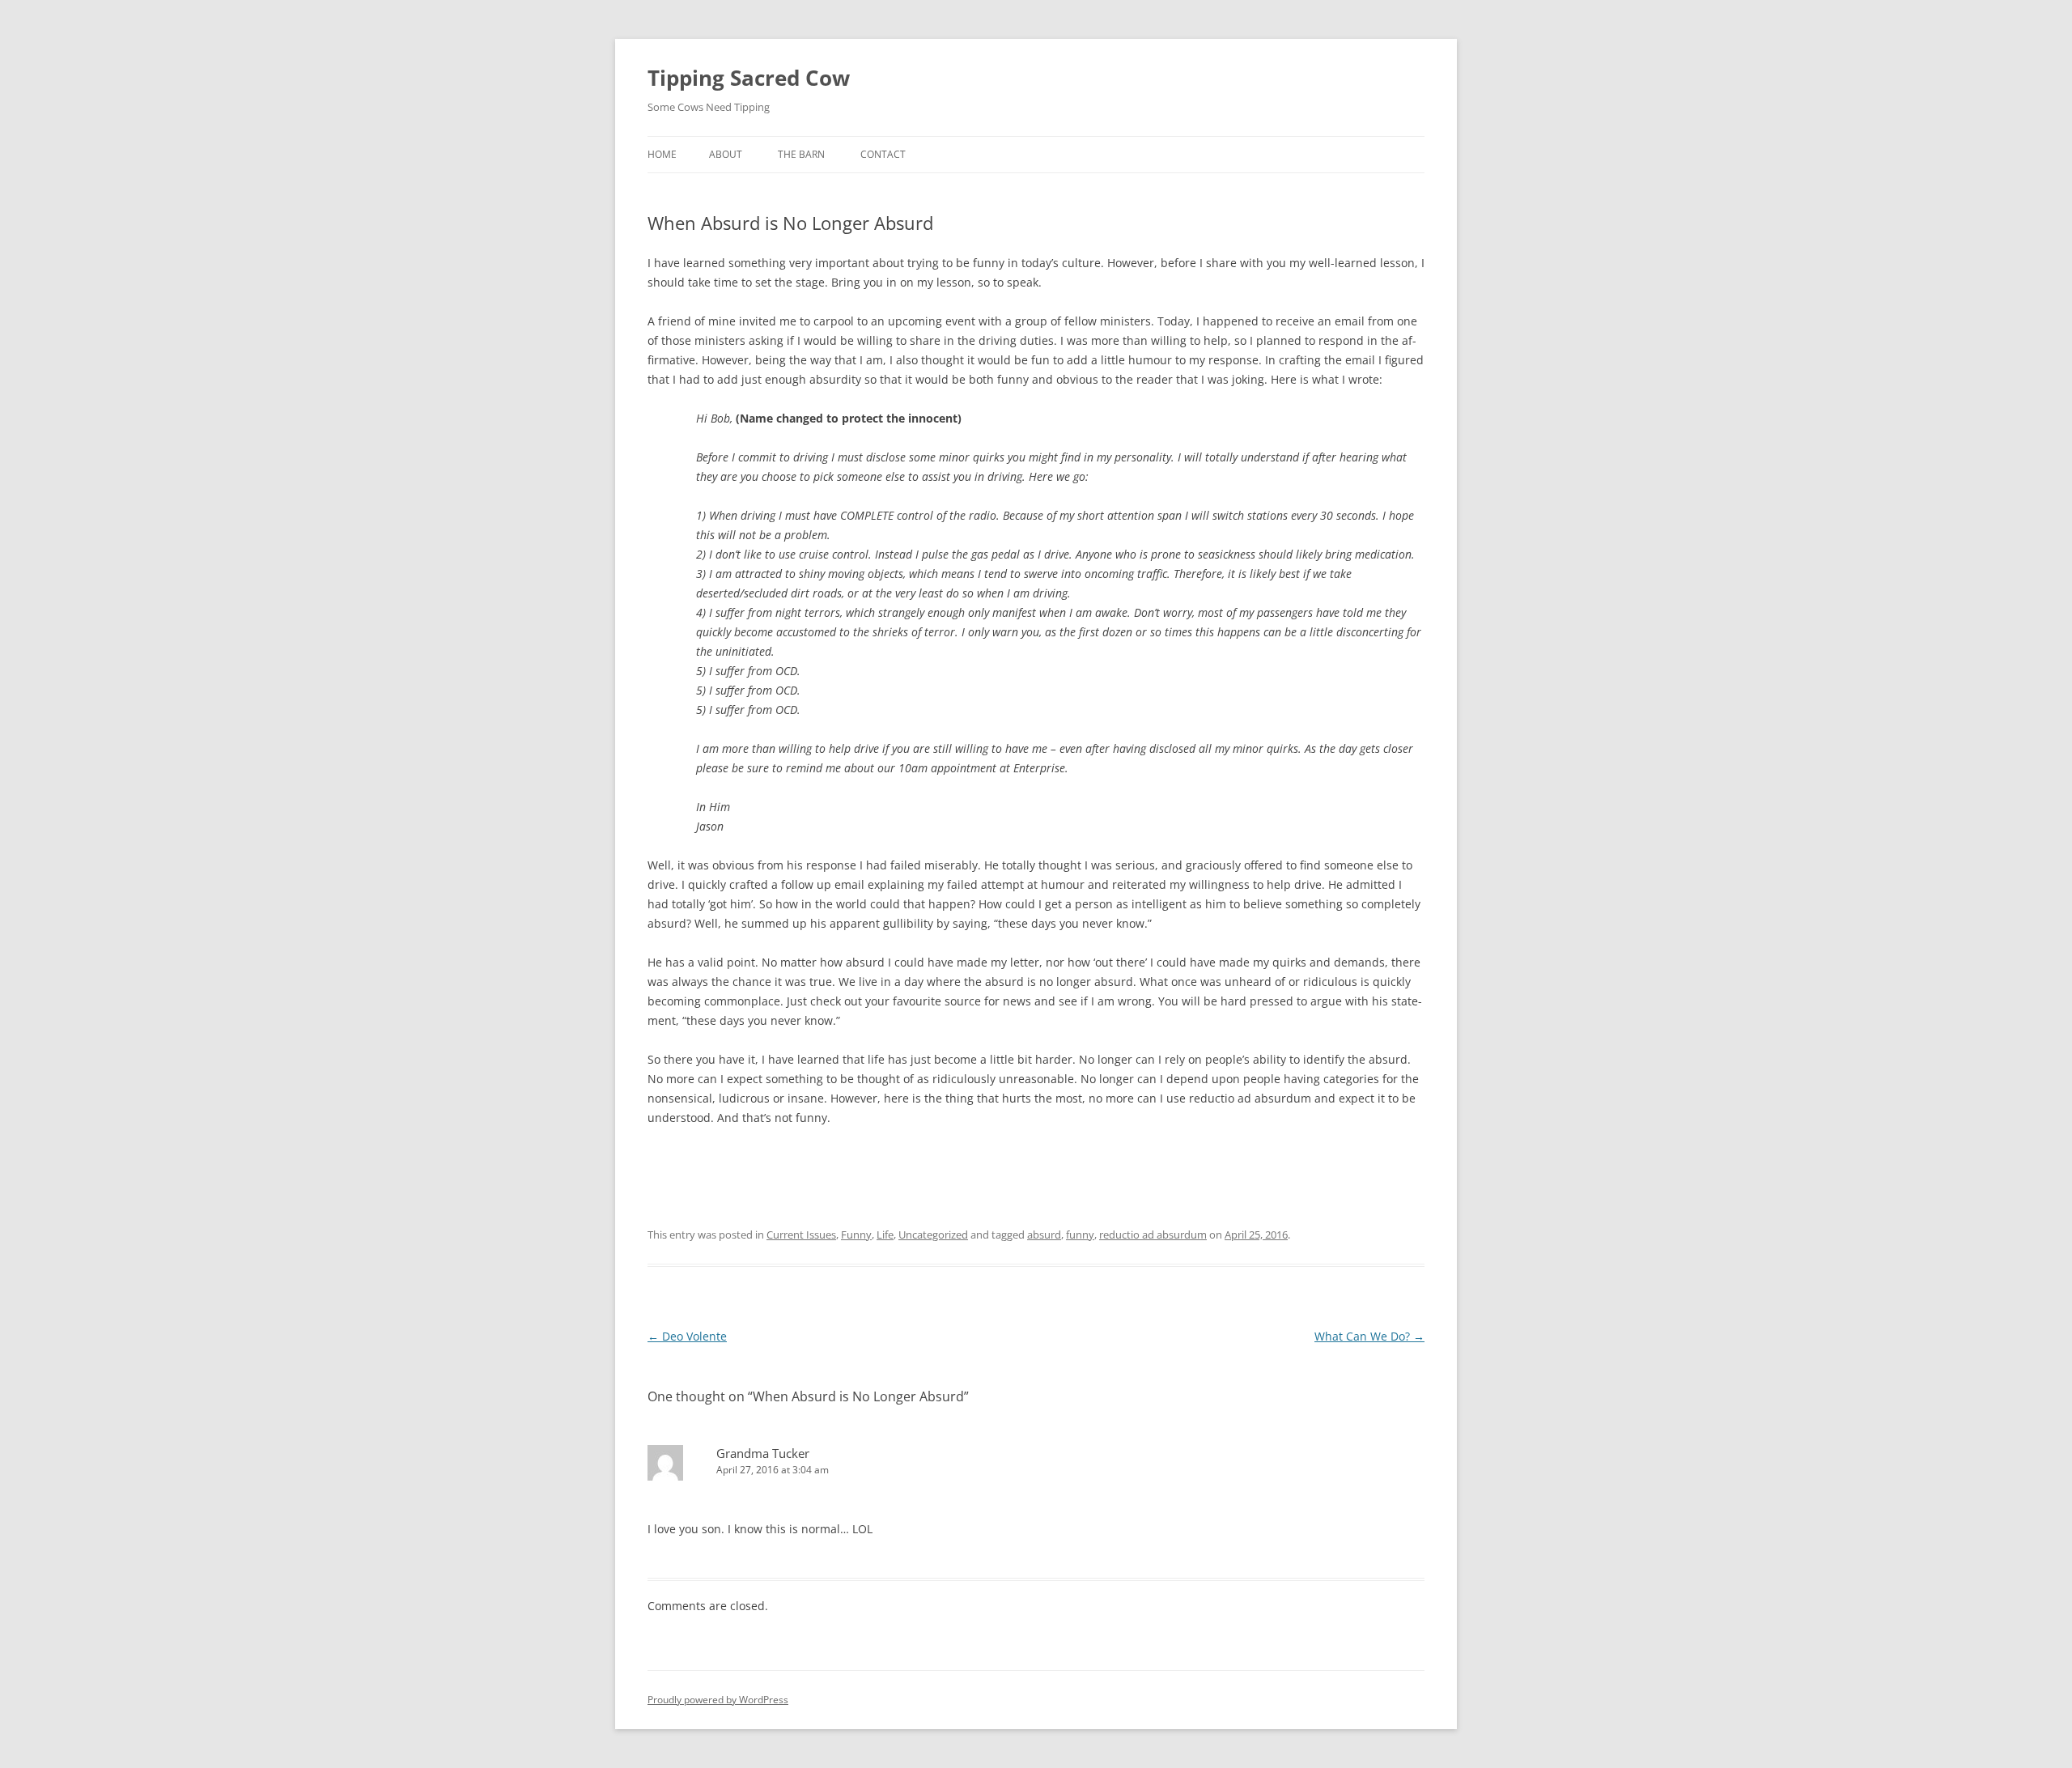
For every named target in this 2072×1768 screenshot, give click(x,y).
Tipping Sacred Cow (749, 78)
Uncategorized (933, 1235)
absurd (1044, 1235)
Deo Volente (687, 1336)
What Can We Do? (1369, 1336)
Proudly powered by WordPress (718, 1700)
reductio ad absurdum (1153, 1235)
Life (885, 1235)
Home (662, 154)
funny (1080, 1235)
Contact (883, 154)
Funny (856, 1235)
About (726, 154)
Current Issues (801, 1235)
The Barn (801, 154)
